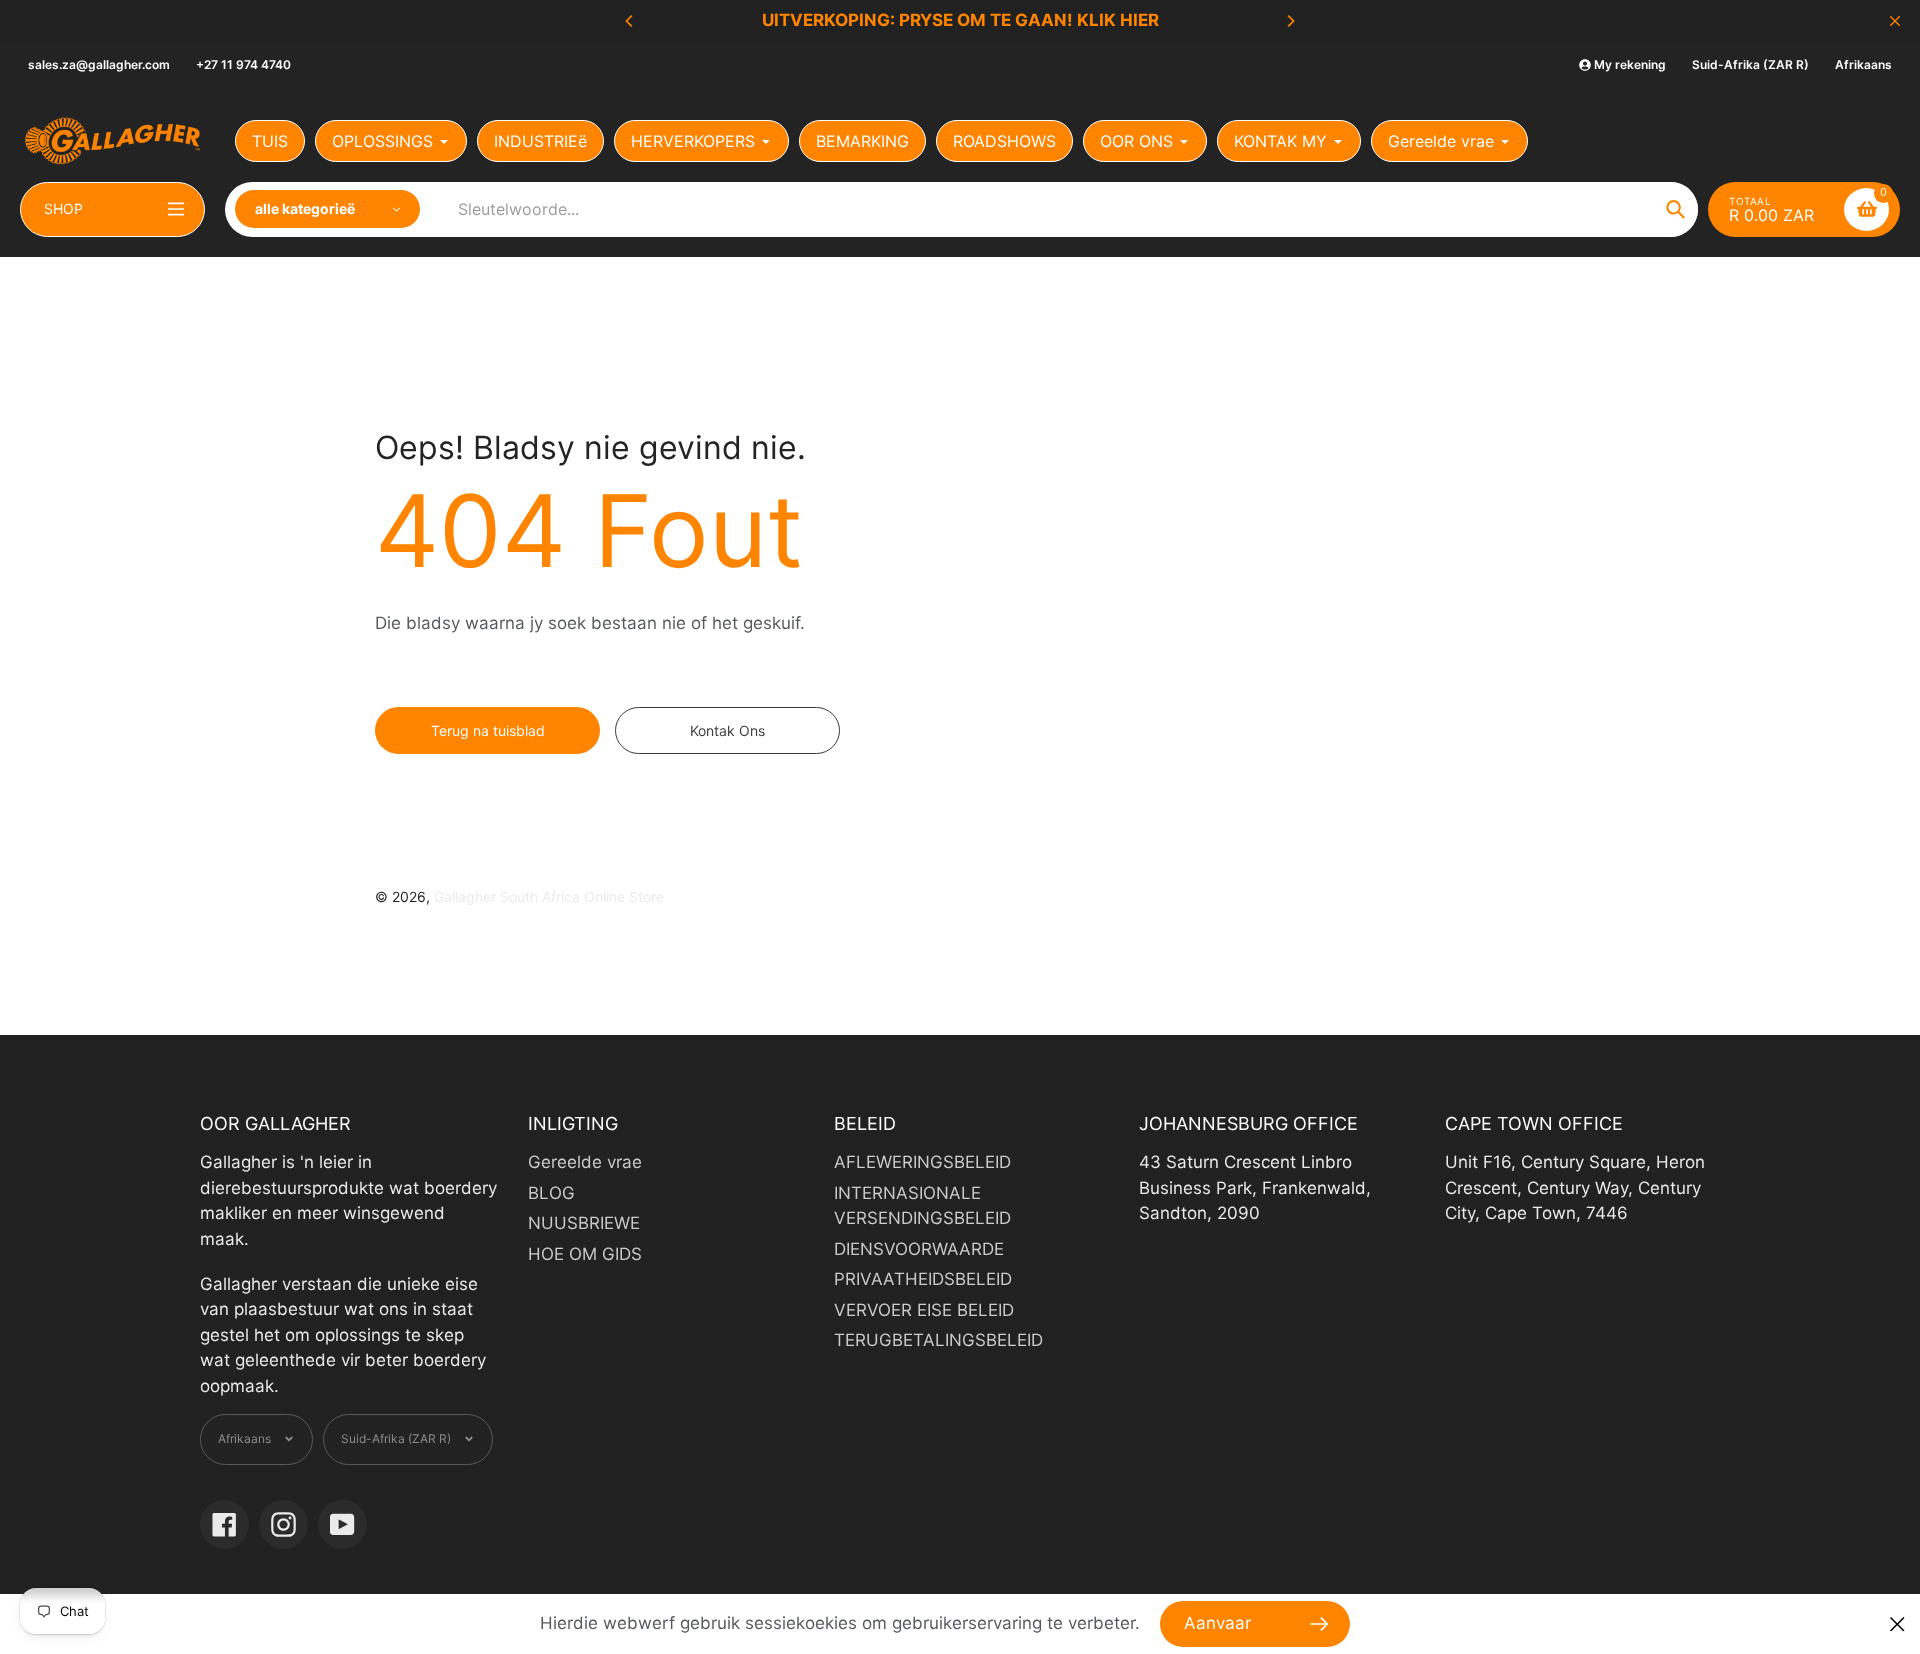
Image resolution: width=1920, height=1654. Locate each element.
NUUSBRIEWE (584, 1223)
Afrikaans (1863, 64)
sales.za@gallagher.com (99, 64)
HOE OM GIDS (585, 1254)
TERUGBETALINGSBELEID (938, 1340)
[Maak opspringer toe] (1897, 1624)
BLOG (551, 1193)
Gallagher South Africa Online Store (549, 896)
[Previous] (630, 21)
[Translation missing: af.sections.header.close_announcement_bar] (1895, 21)
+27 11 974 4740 (243, 64)
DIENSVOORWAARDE (919, 1249)
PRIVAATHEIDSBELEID (923, 1279)
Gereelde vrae (585, 1162)
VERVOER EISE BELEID (924, 1310)
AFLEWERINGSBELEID (922, 1162)
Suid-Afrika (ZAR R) (1750, 64)
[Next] (1290, 21)
